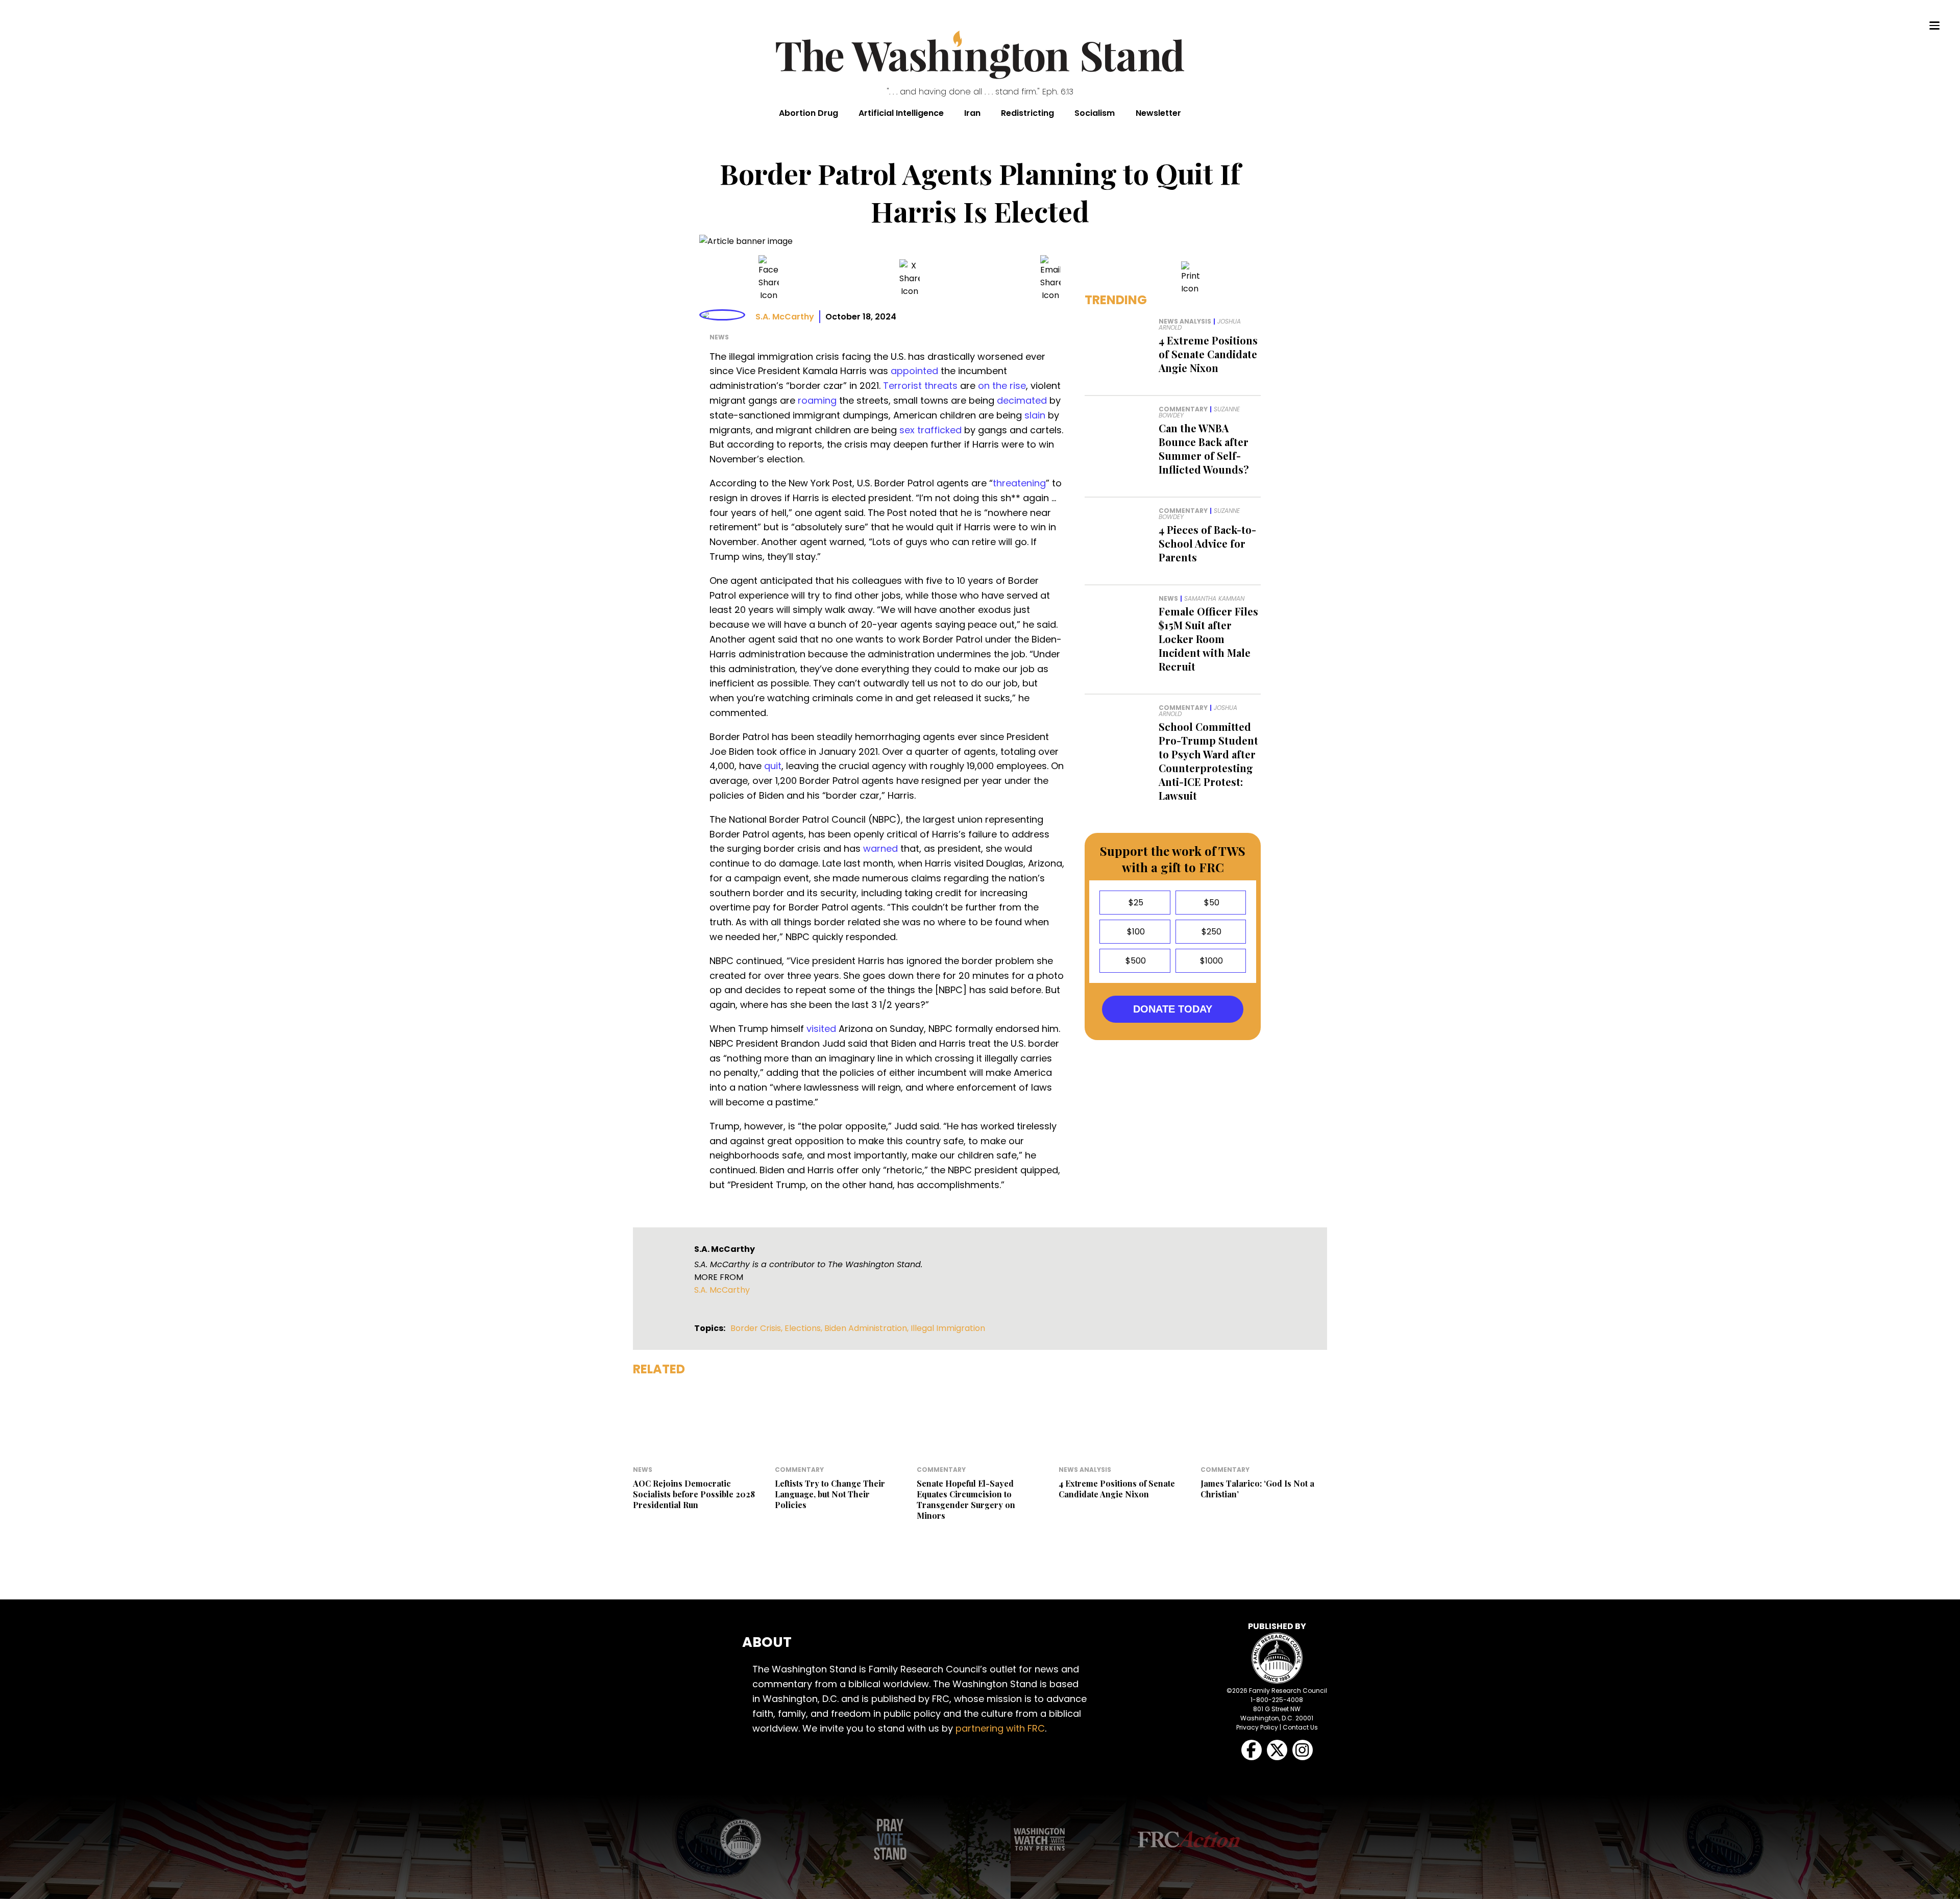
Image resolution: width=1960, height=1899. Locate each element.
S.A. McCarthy (785, 317)
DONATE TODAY (1173, 1009)
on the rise (1002, 386)
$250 (1210, 932)
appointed (914, 371)
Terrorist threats (920, 386)
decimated (1022, 400)
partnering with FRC (1000, 1728)
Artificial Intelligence (901, 113)
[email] (1050, 278)
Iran (972, 113)
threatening (1019, 483)
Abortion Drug (808, 113)
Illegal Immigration (948, 1328)
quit (773, 766)
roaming (817, 400)
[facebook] (769, 278)
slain (1035, 415)
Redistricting (1027, 113)
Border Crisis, (757, 1328)
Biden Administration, (867, 1328)
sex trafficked (930, 430)
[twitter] (910, 278)
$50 (1211, 903)
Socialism (1095, 113)
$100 (1135, 932)
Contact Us (1300, 1727)
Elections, (804, 1328)
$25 (1135, 903)
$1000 (1210, 961)
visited (821, 1029)
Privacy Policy (1257, 1727)
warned (880, 848)
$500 (1135, 961)
